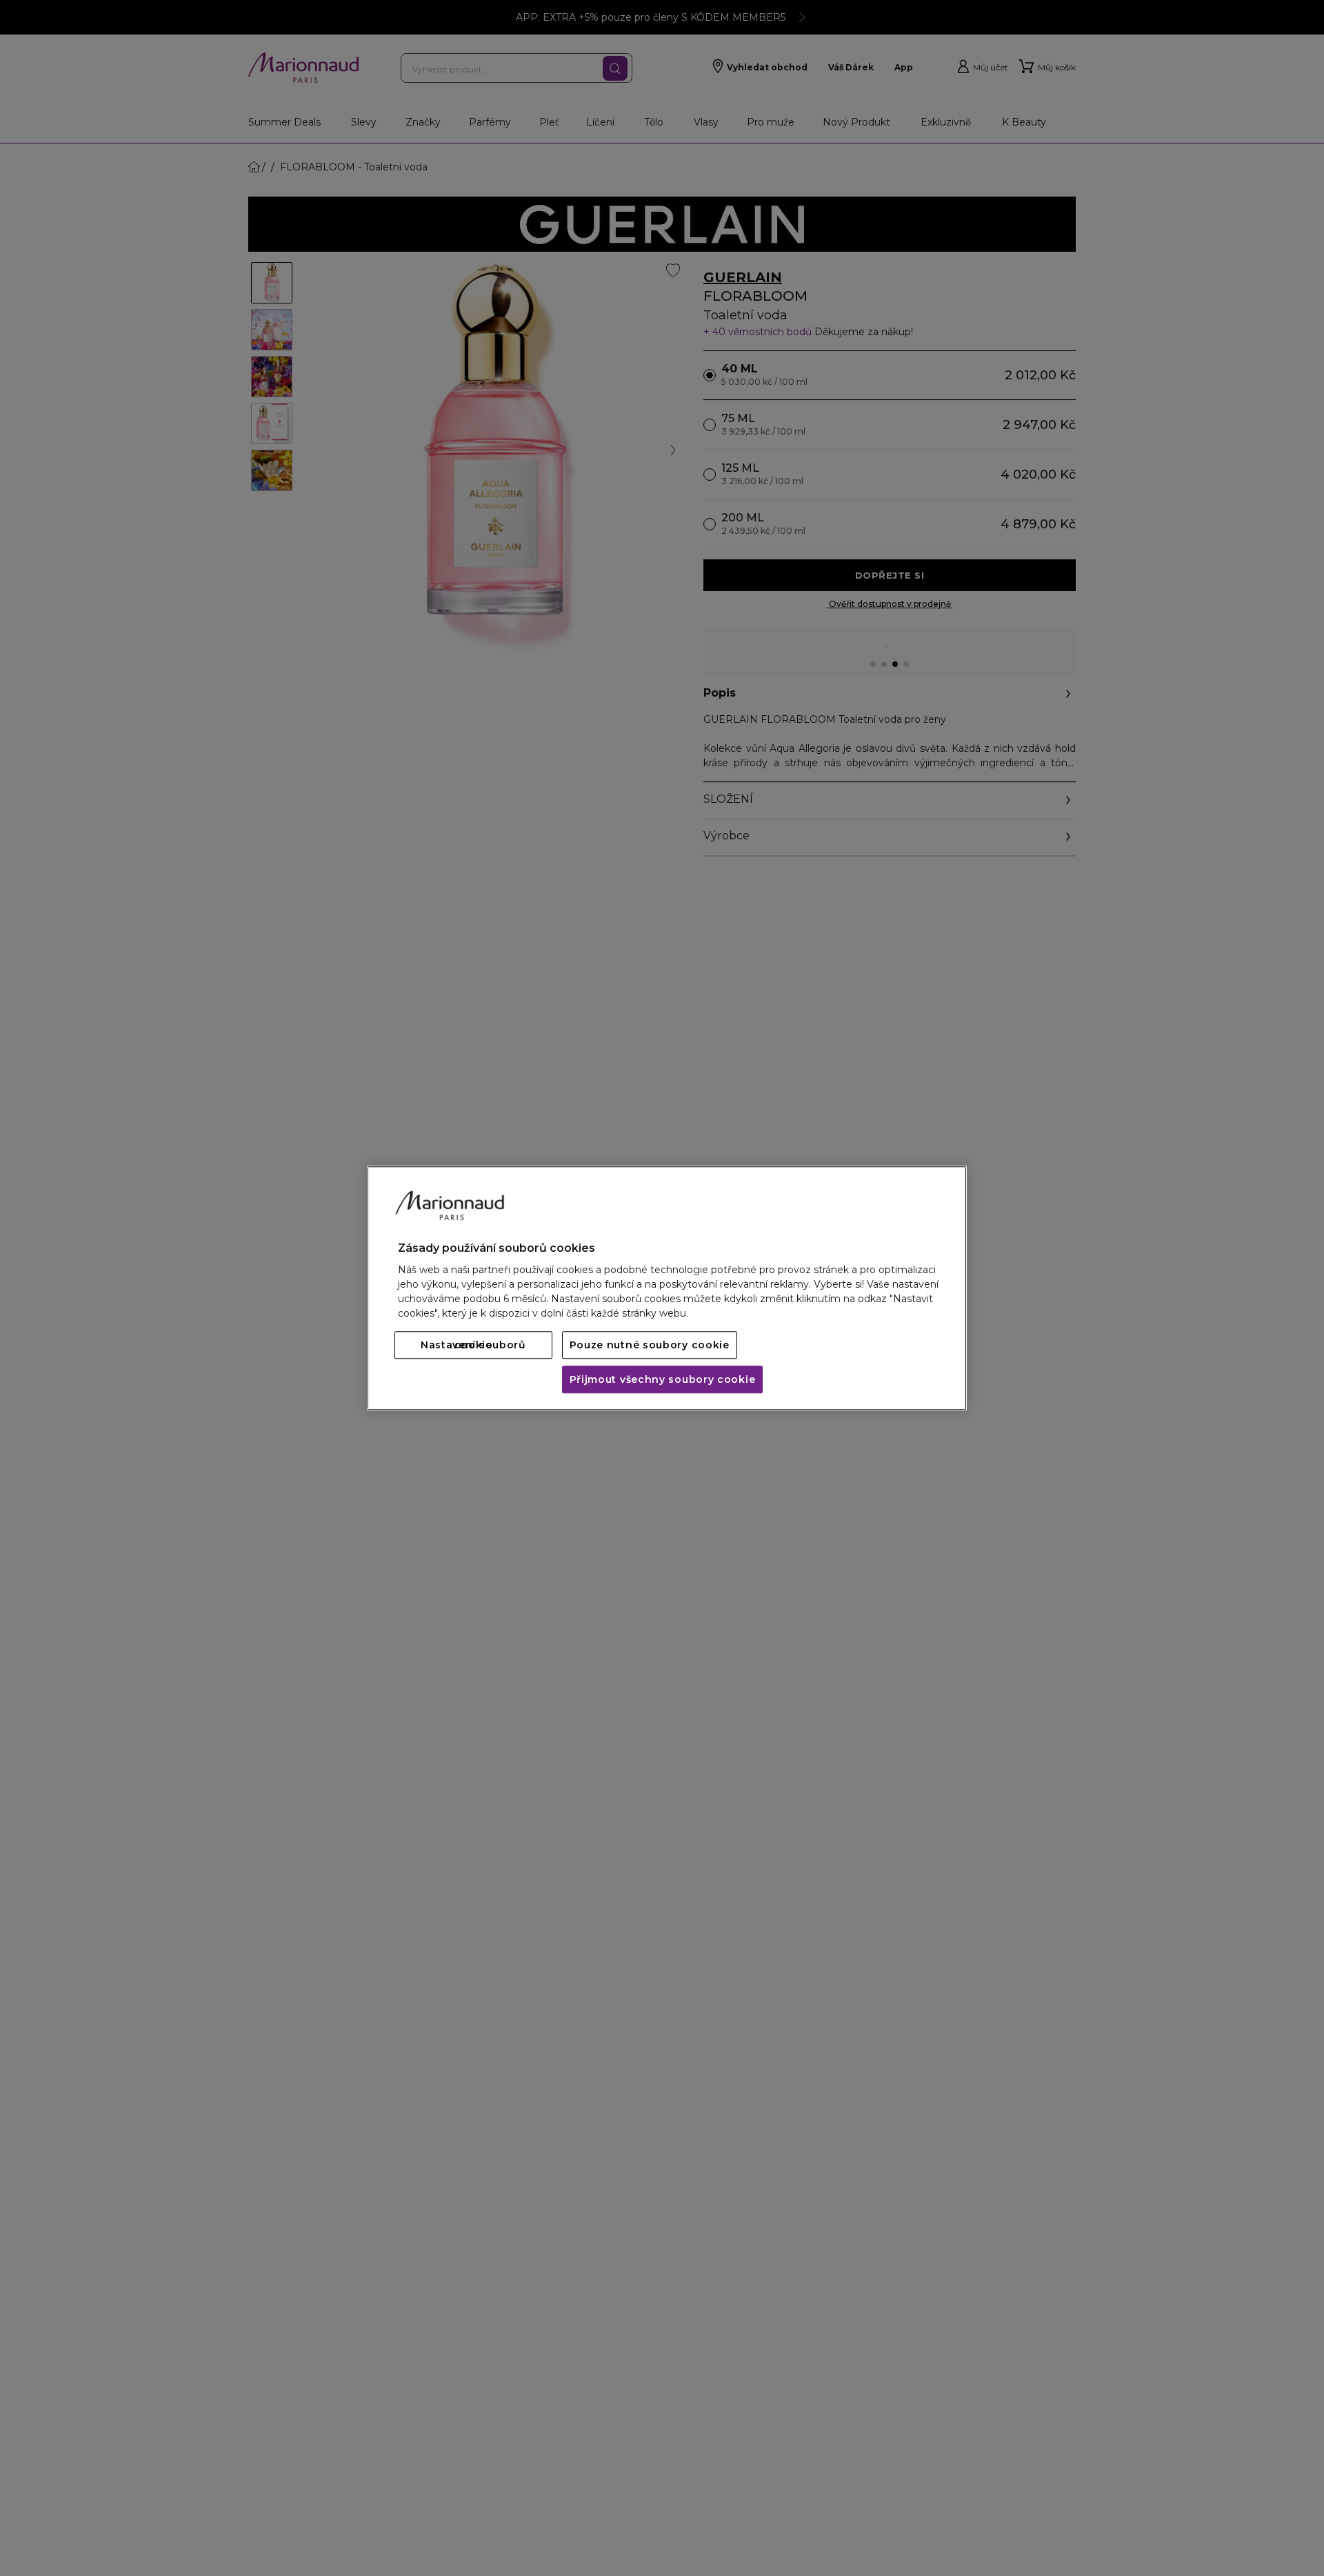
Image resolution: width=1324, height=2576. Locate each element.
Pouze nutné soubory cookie (650, 1345)
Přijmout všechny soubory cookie (663, 1379)
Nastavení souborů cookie (473, 1345)
